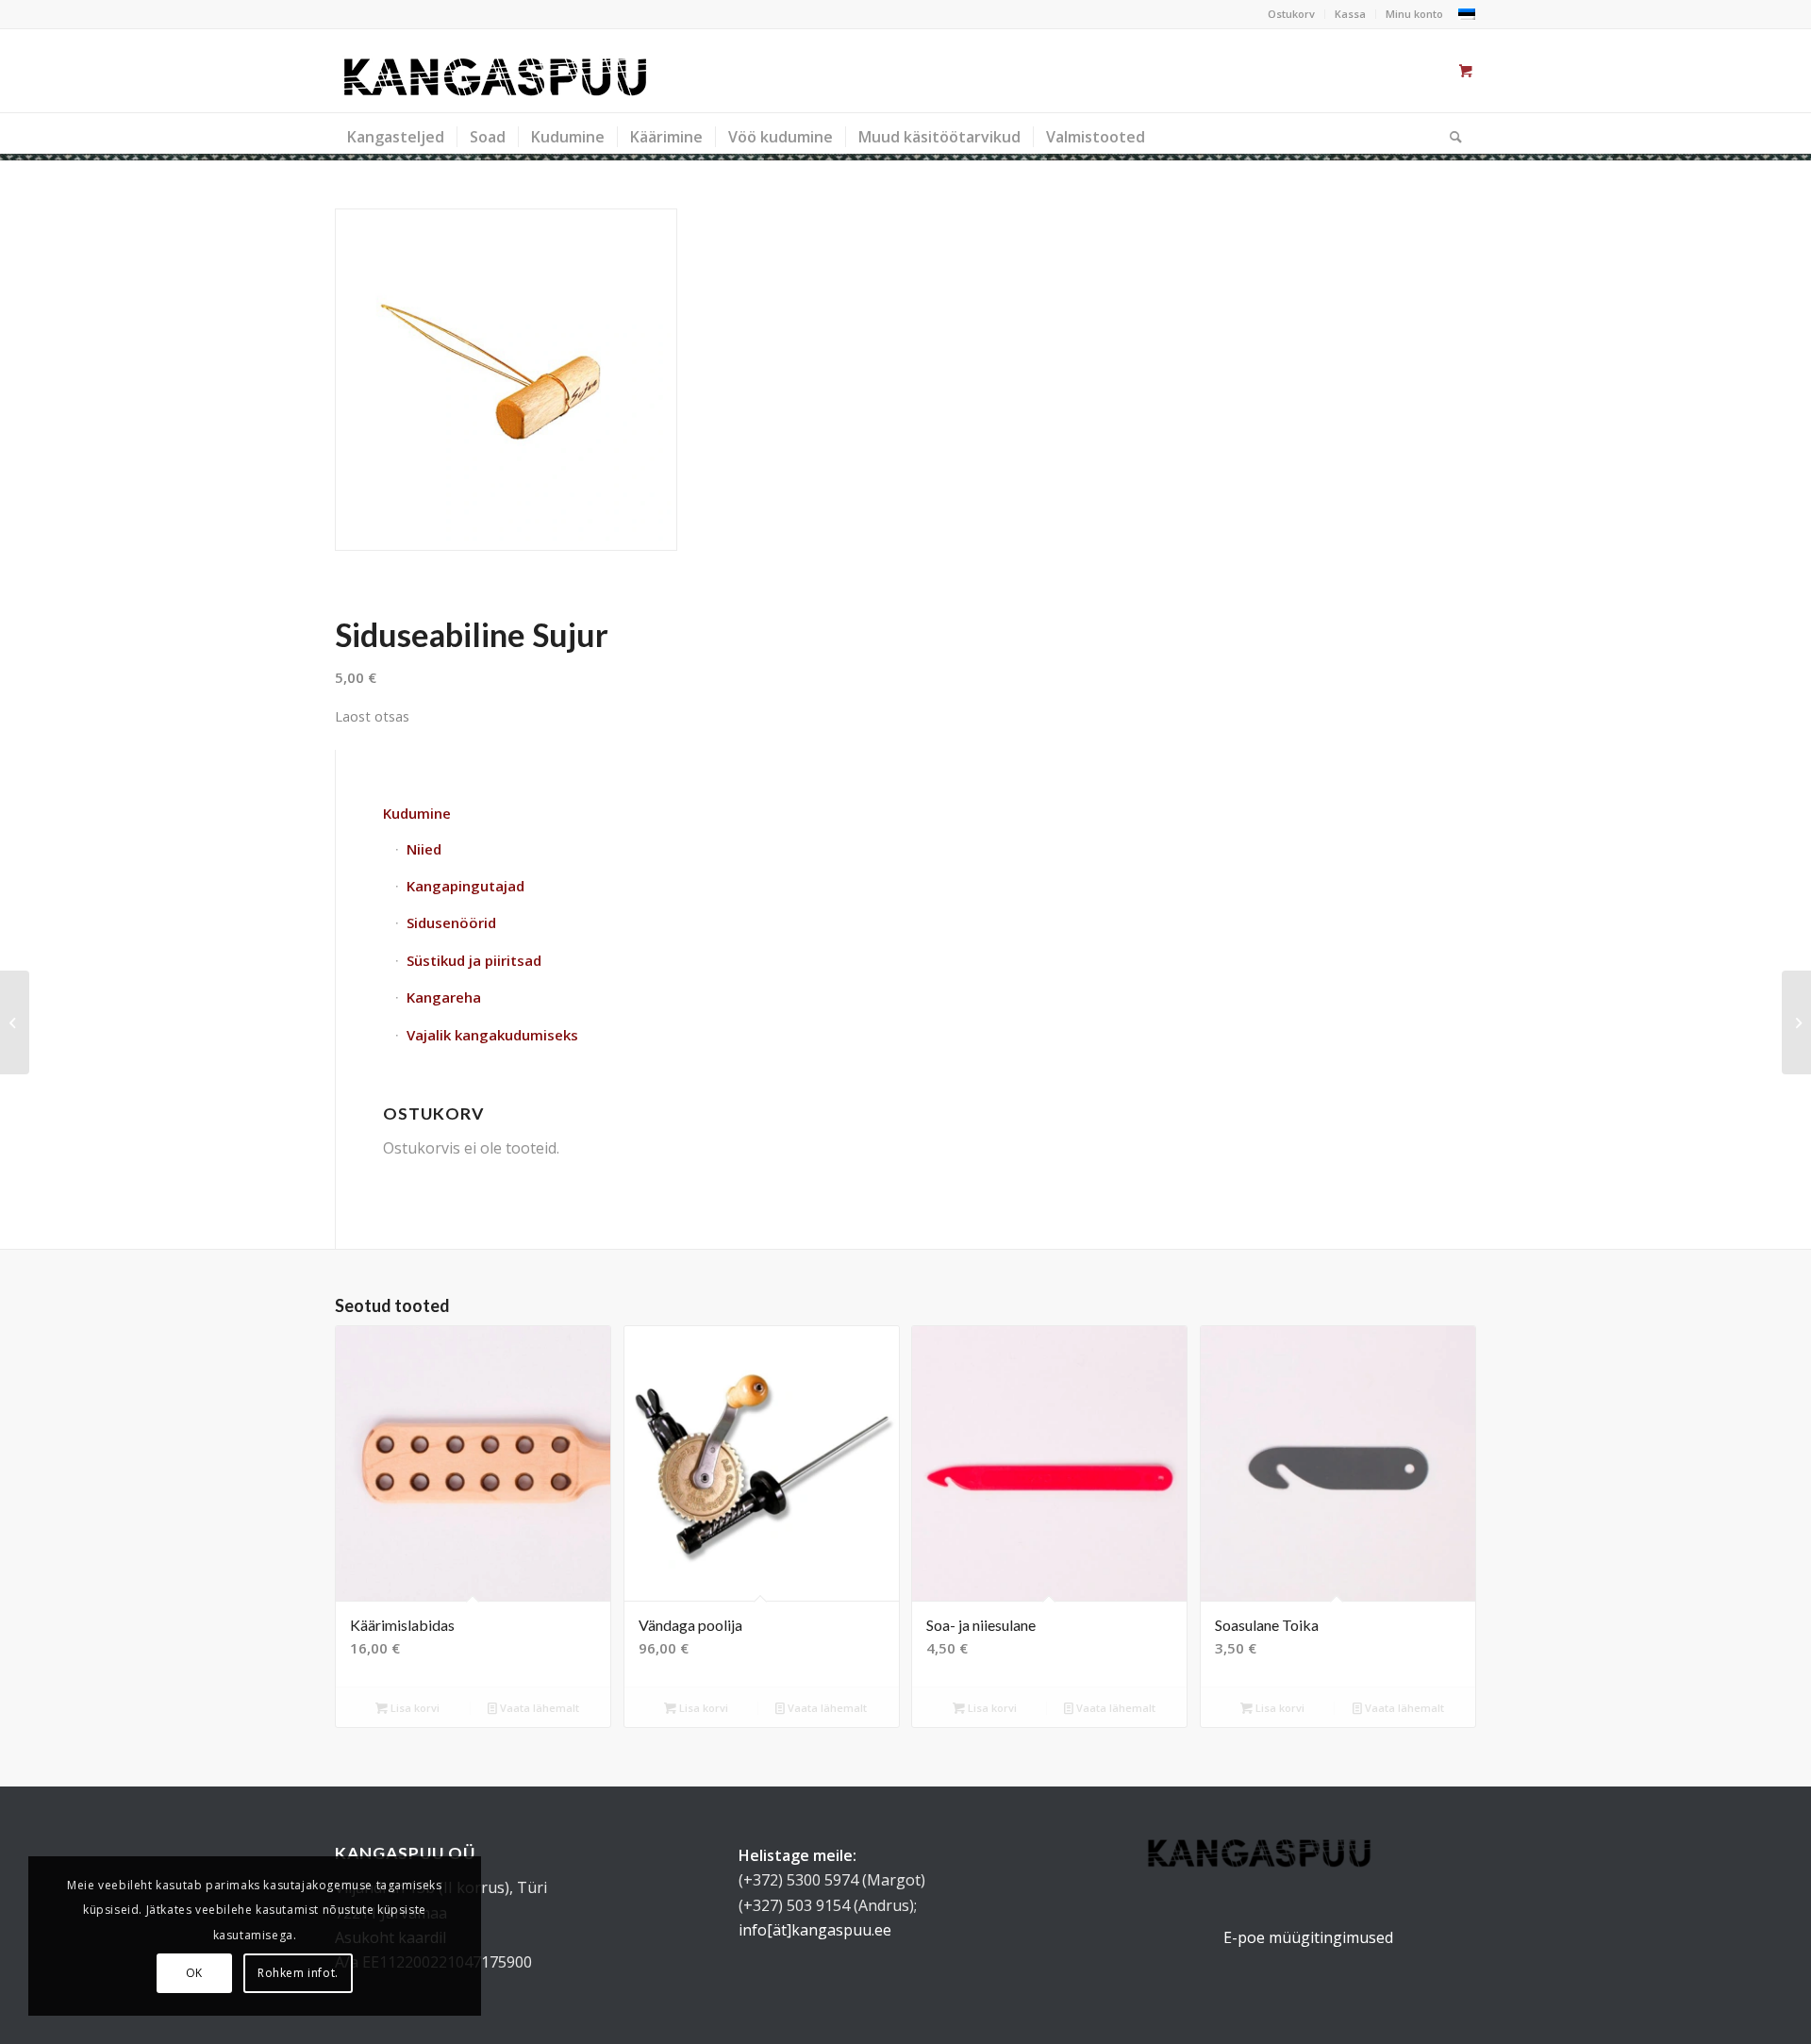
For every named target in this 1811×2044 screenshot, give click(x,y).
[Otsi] (1450, 137)
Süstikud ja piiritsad (474, 960)
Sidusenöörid (451, 922)
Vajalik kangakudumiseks (492, 1035)
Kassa (1350, 14)
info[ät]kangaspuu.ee (815, 1930)
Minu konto (1414, 14)
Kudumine (417, 813)
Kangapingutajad (465, 886)
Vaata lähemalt (538, 1708)
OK (194, 1973)
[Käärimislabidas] (15, 1022)
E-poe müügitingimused (1308, 1937)
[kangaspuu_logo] (495, 71)
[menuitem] (1292, 14)
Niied (424, 849)
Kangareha (444, 997)
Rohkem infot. (298, 1973)
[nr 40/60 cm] (1796, 1022)
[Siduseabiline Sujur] (506, 380)
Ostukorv (1291, 14)
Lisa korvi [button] (414, 1708)
